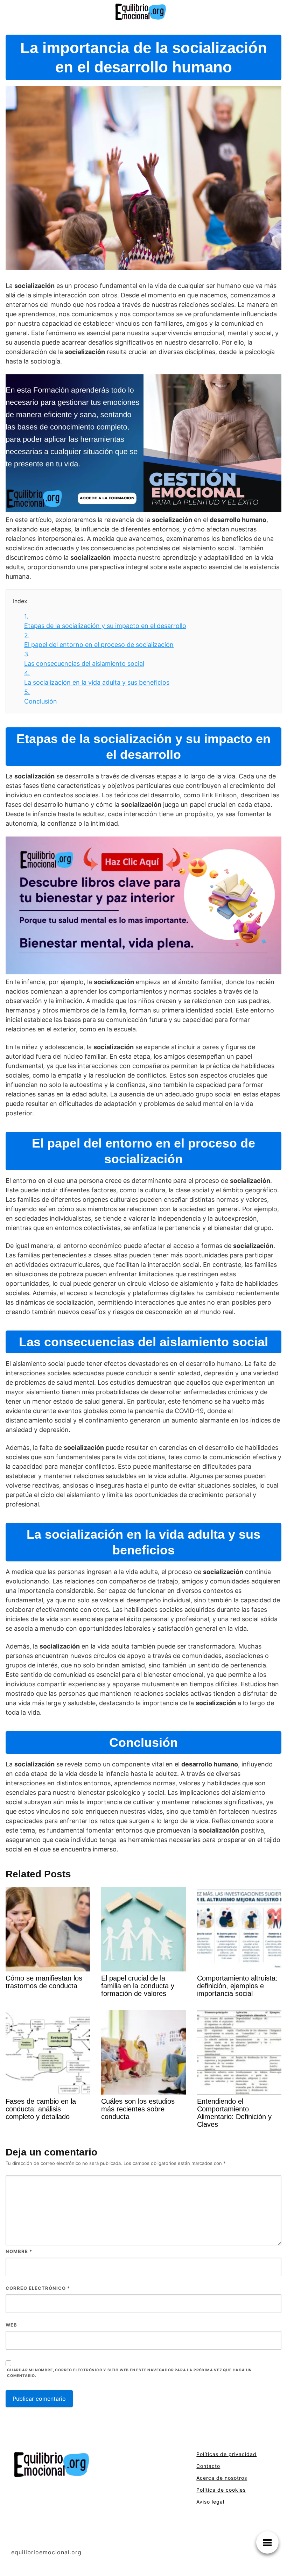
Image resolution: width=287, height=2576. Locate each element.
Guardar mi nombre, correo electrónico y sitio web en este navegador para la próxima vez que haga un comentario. (129, 2373)
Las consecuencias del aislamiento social (84, 659)
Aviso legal (210, 2502)
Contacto (208, 2466)
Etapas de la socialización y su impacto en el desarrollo (105, 621)
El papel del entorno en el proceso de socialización (99, 640)
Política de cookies (221, 2490)
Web (11, 2325)
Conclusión (41, 697)
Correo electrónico (38, 2288)
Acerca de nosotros (222, 2478)
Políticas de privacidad (226, 2454)
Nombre (19, 2251)
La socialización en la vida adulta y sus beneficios (97, 678)
